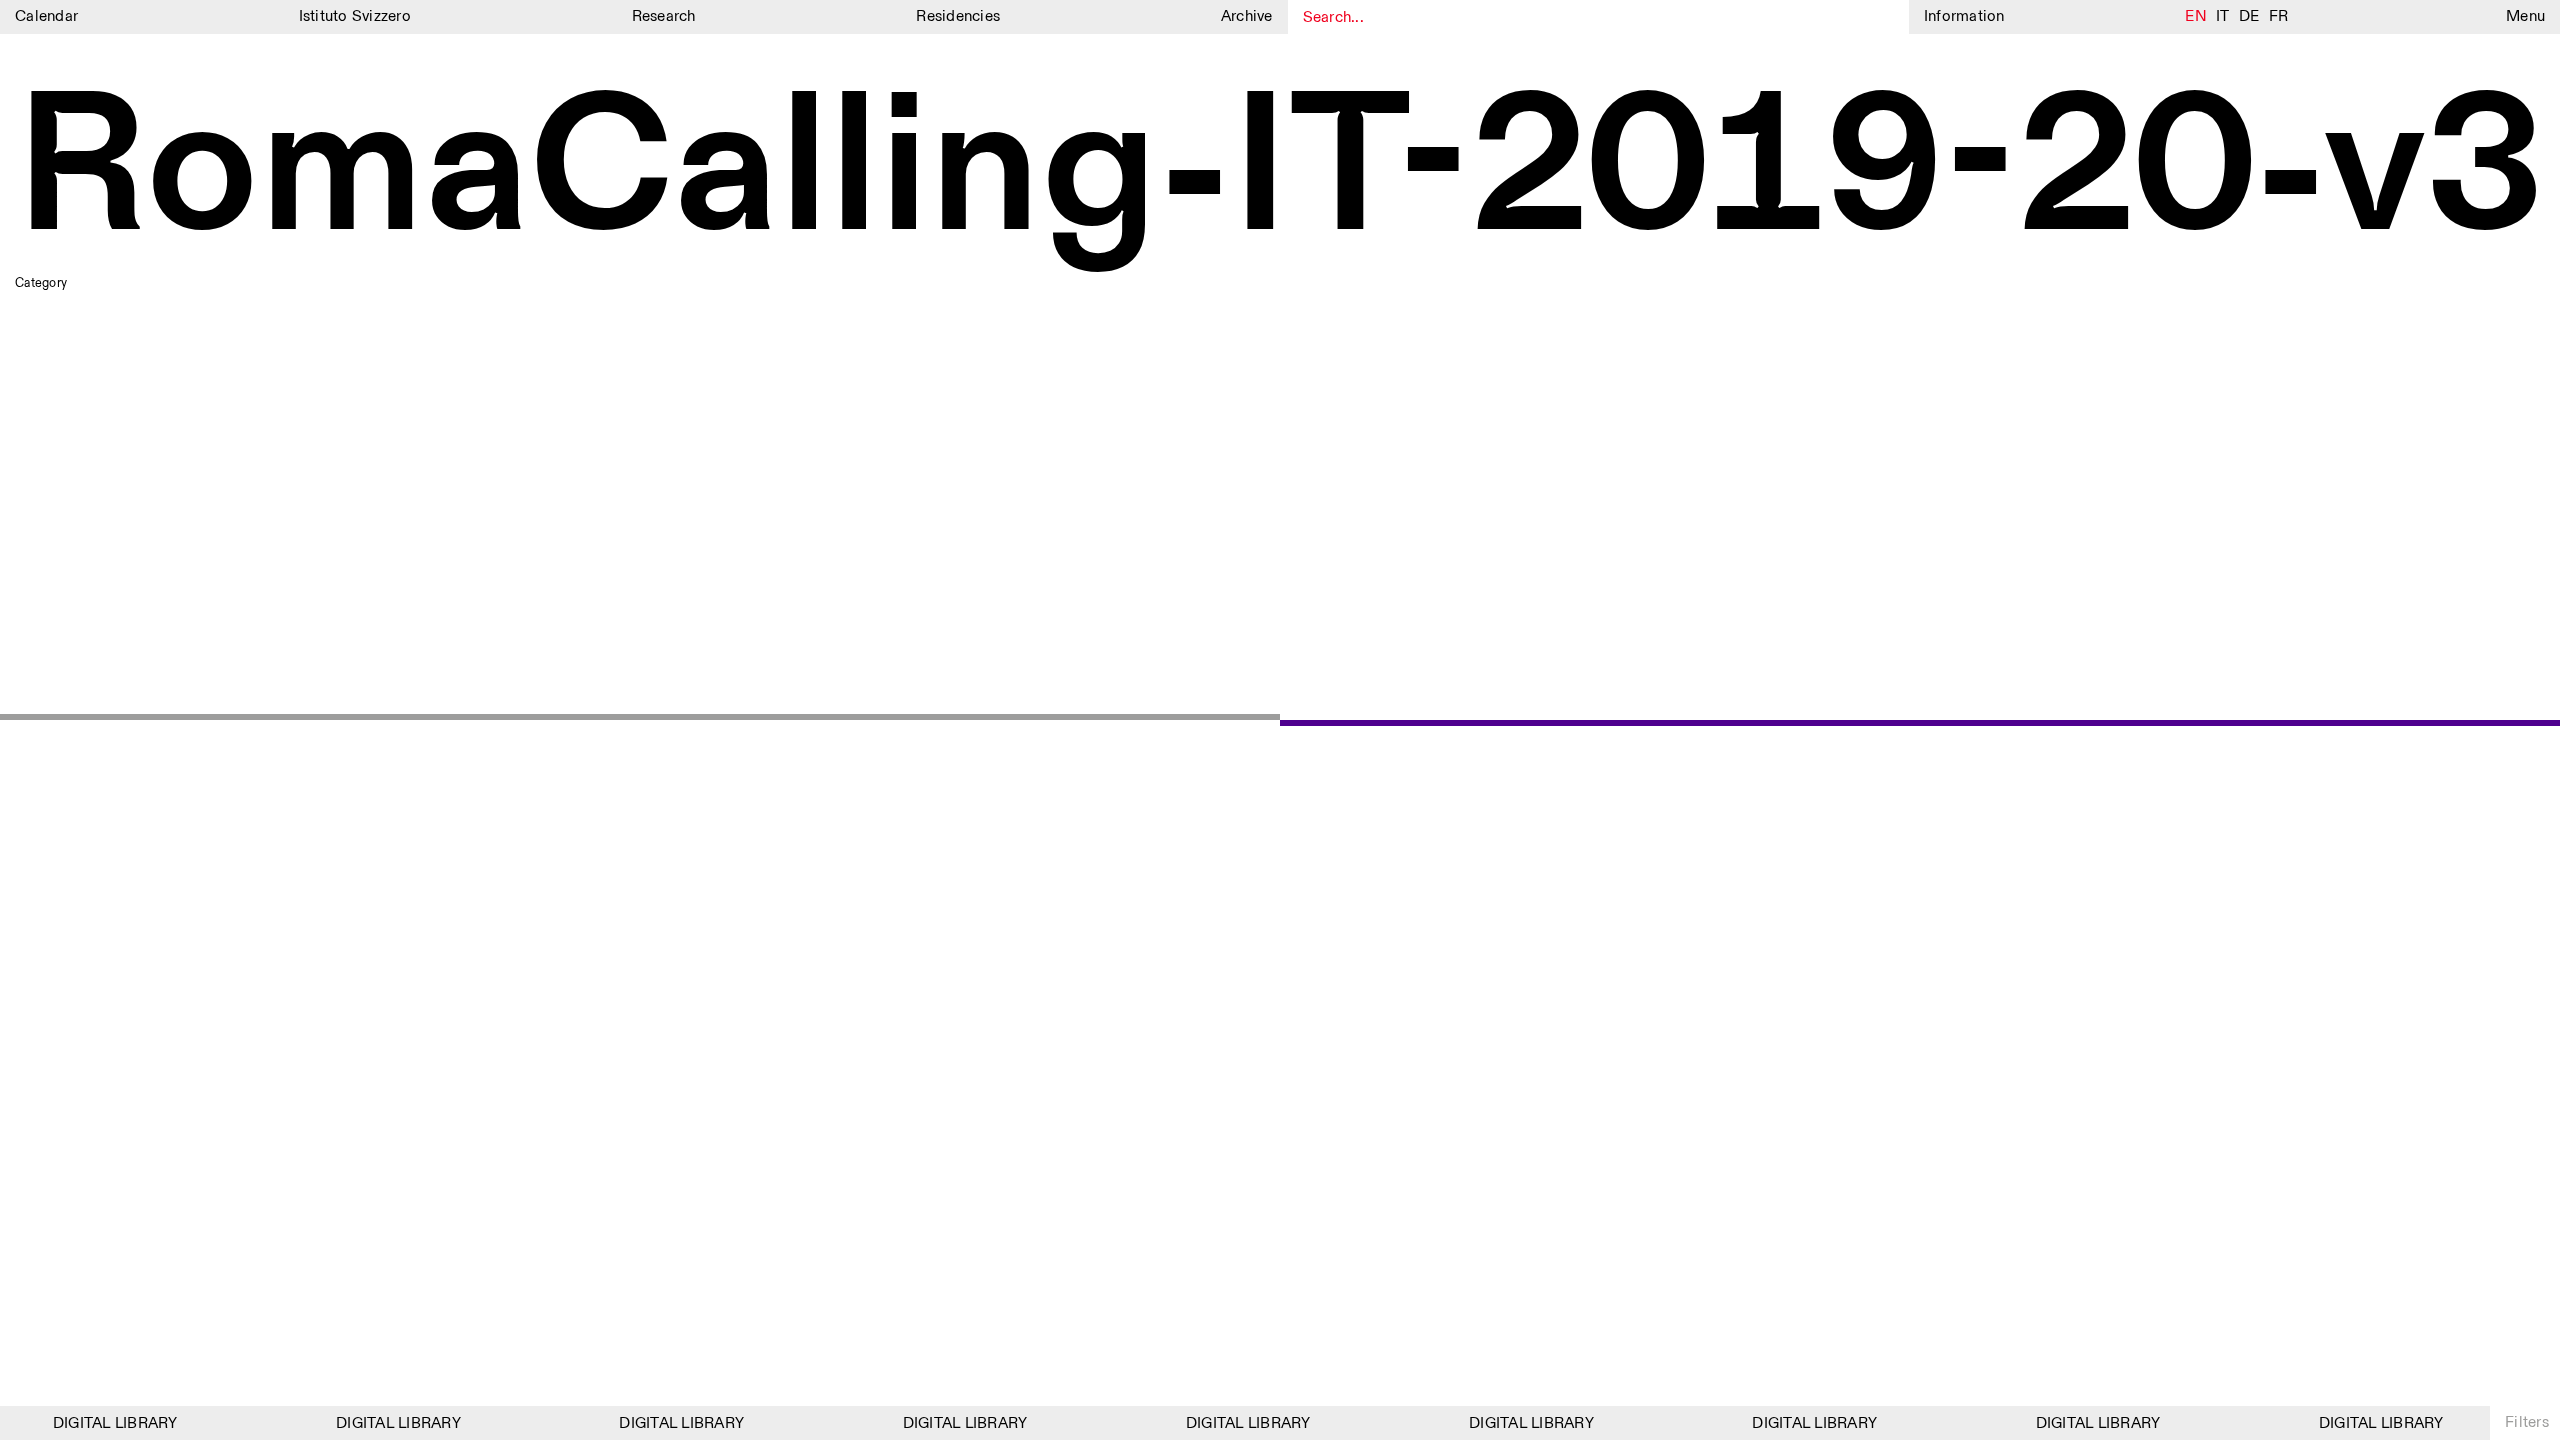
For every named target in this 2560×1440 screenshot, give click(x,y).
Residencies (958, 16)
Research (664, 16)
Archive (1247, 16)
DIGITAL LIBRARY (104, 1423)
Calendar (46, 16)
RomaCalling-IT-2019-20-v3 (1279, 173)
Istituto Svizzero (355, 16)
